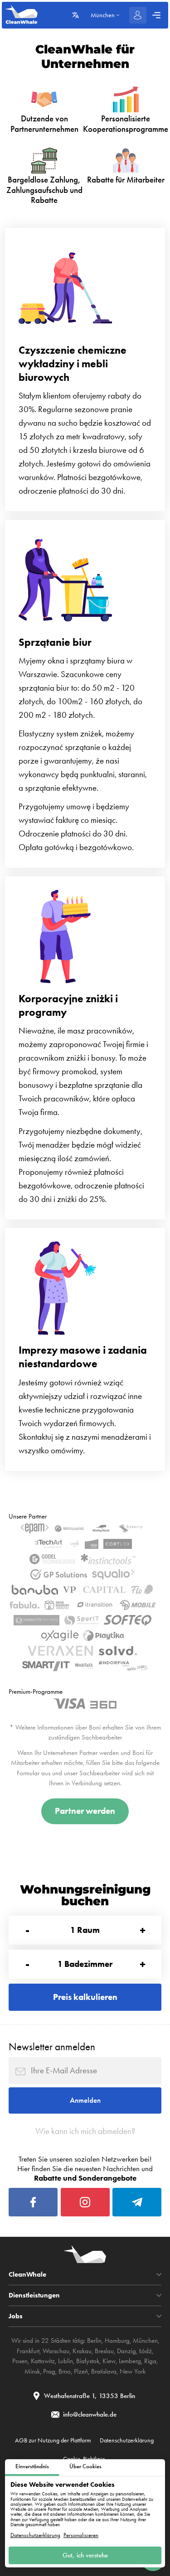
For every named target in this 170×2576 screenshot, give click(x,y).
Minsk (32, 2371)
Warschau (56, 2351)
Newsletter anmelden (52, 2047)
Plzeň (81, 2371)
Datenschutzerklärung (35, 2535)
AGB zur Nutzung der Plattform (53, 2440)
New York (133, 2371)
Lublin (66, 2361)
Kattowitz (43, 2361)
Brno (65, 2371)
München (145, 2341)
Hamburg (117, 2341)
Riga (150, 2361)
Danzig (126, 2351)
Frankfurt (28, 2351)
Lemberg (130, 2361)
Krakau (82, 2351)
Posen (20, 2361)
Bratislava (104, 2371)
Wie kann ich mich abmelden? (85, 2131)
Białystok (88, 2361)
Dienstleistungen (34, 2295)
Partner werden (85, 1811)
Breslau (104, 2351)
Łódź (146, 2351)
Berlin (94, 2341)
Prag (49, 2371)
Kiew (109, 2361)
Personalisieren (81, 2535)
